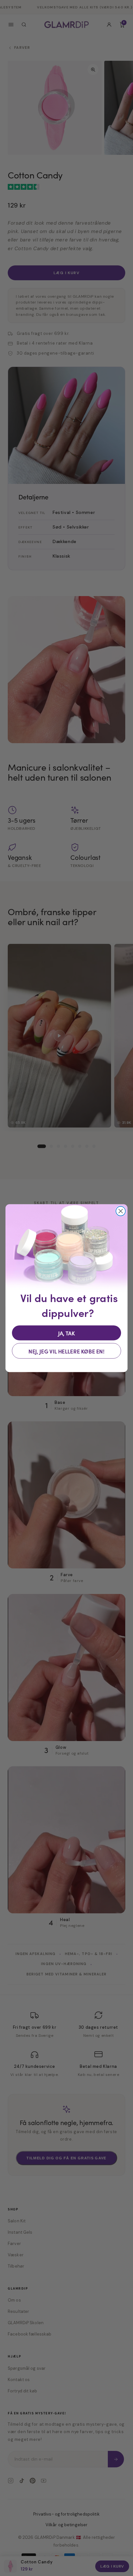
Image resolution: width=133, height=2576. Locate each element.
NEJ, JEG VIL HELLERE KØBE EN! (66, 1351)
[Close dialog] (121, 1211)
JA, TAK (67, 1333)
